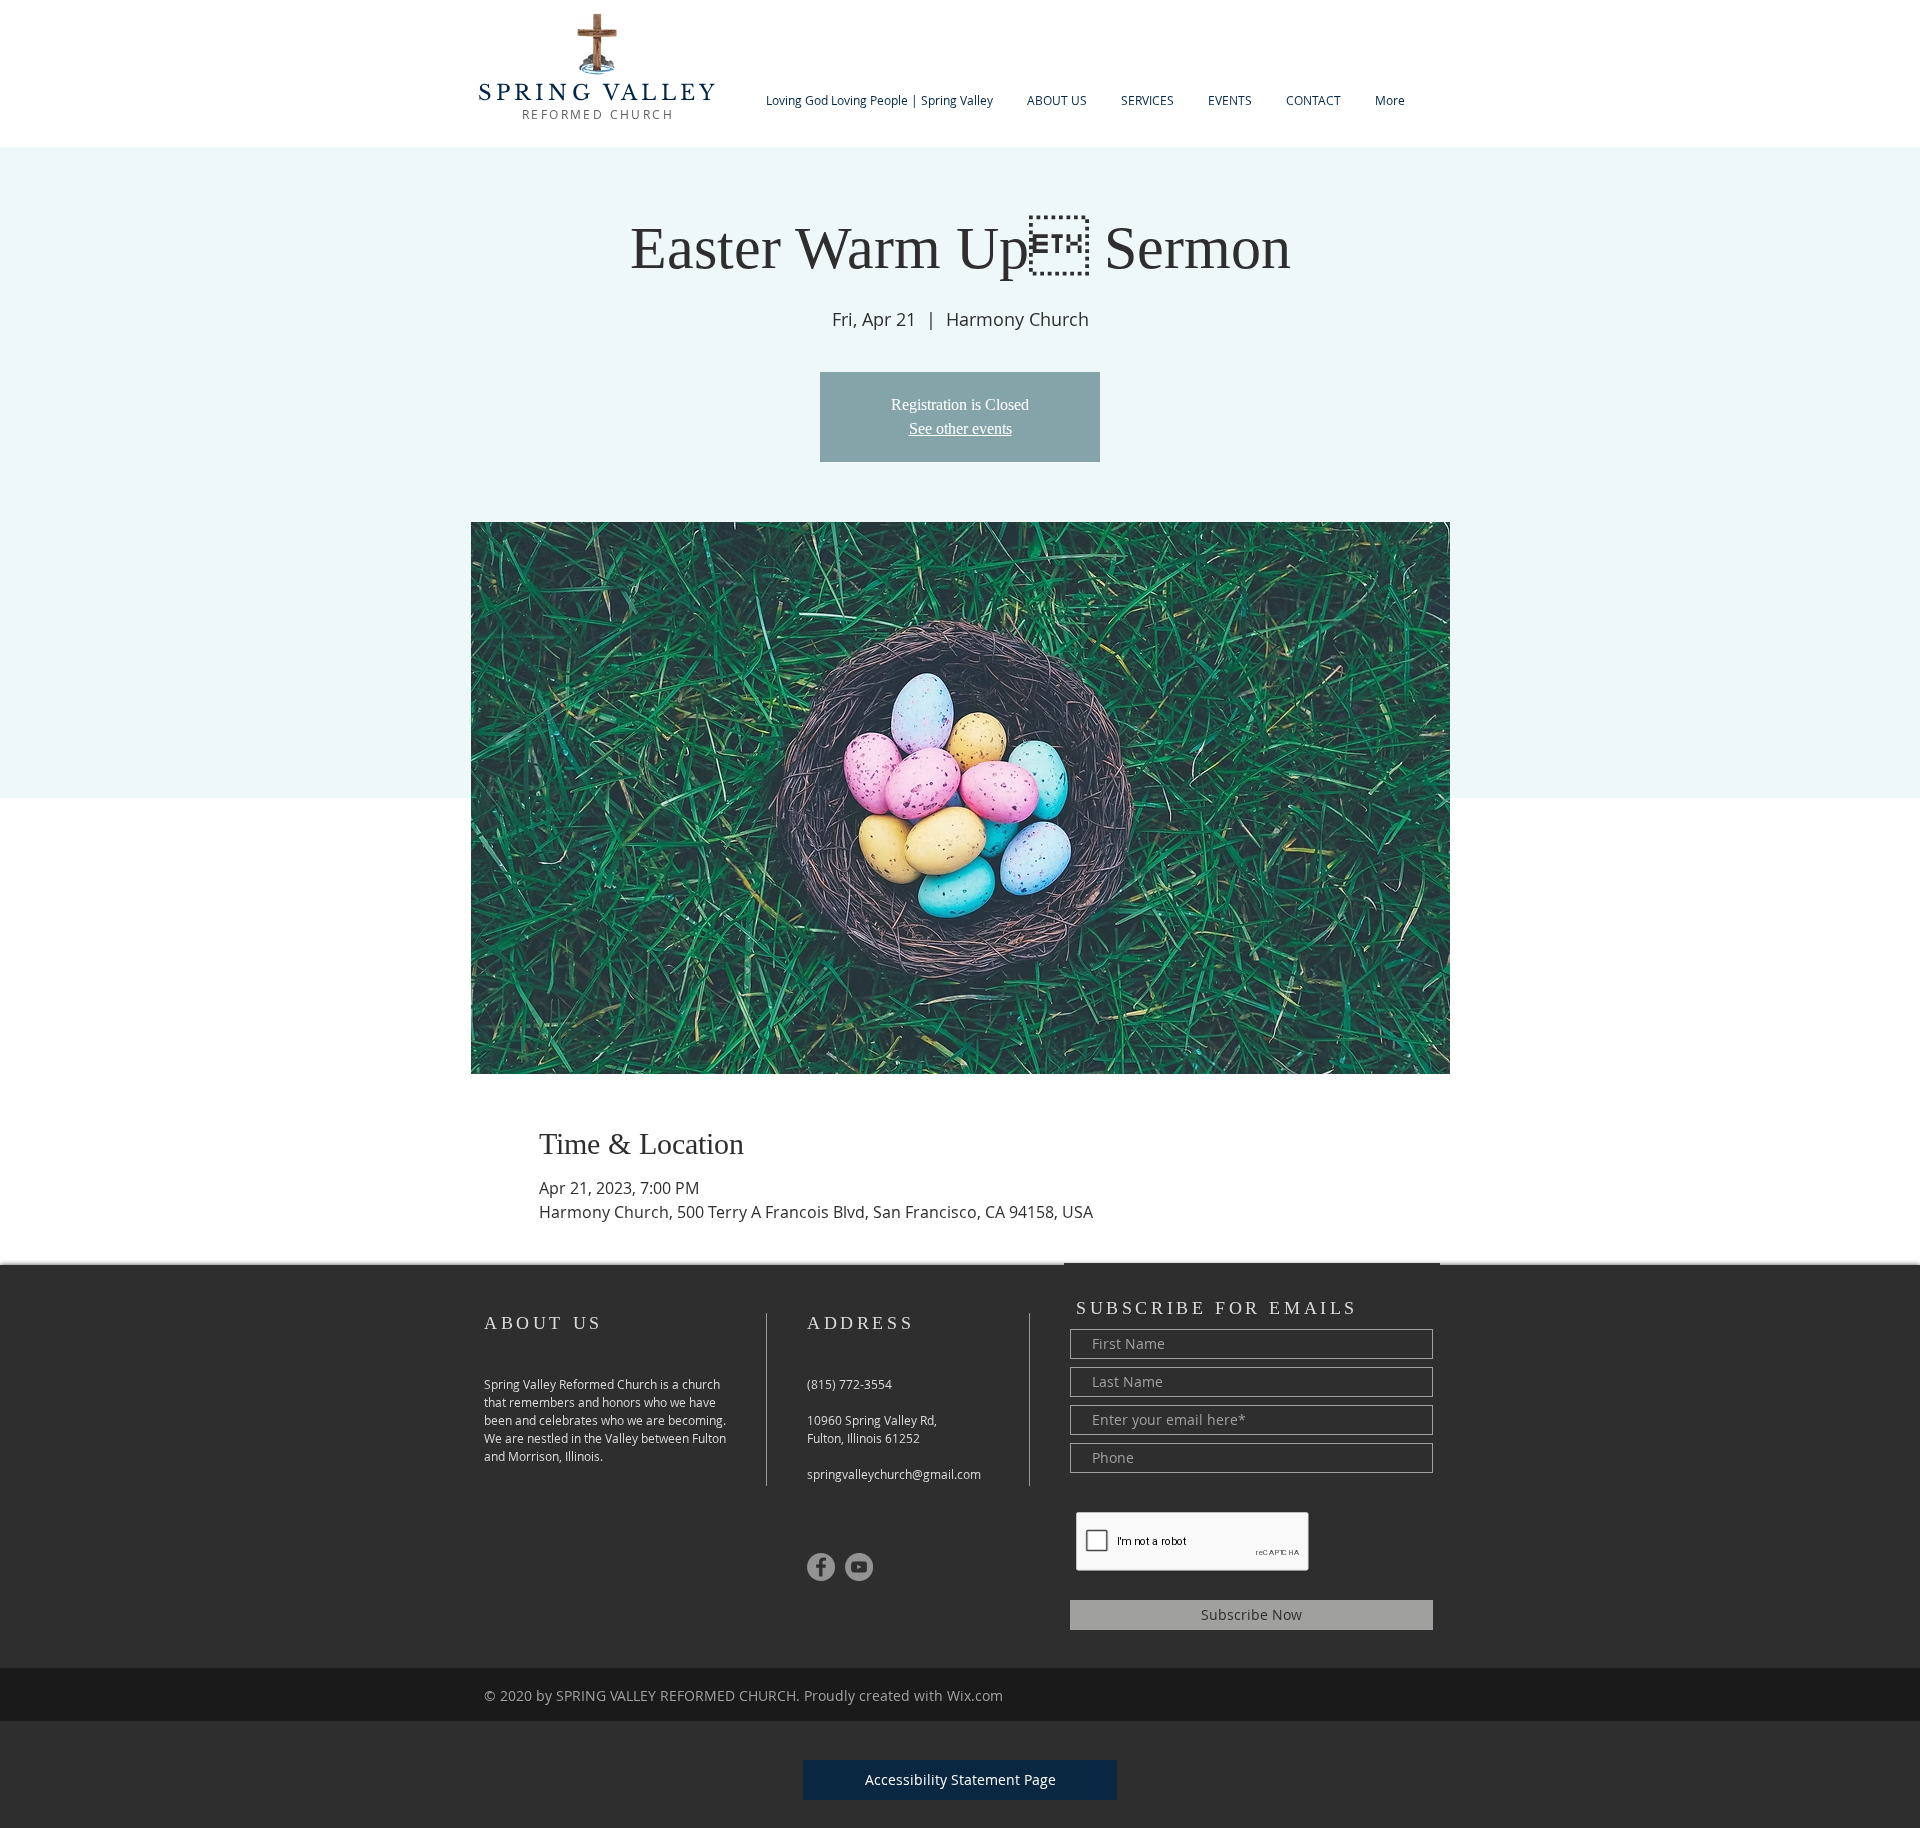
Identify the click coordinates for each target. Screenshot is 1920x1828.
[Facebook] (821, 1567)
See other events (960, 428)
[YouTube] (859, 1567)
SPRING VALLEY (598, 93)
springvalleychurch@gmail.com (894, 1474)
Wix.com (975, 1695)
